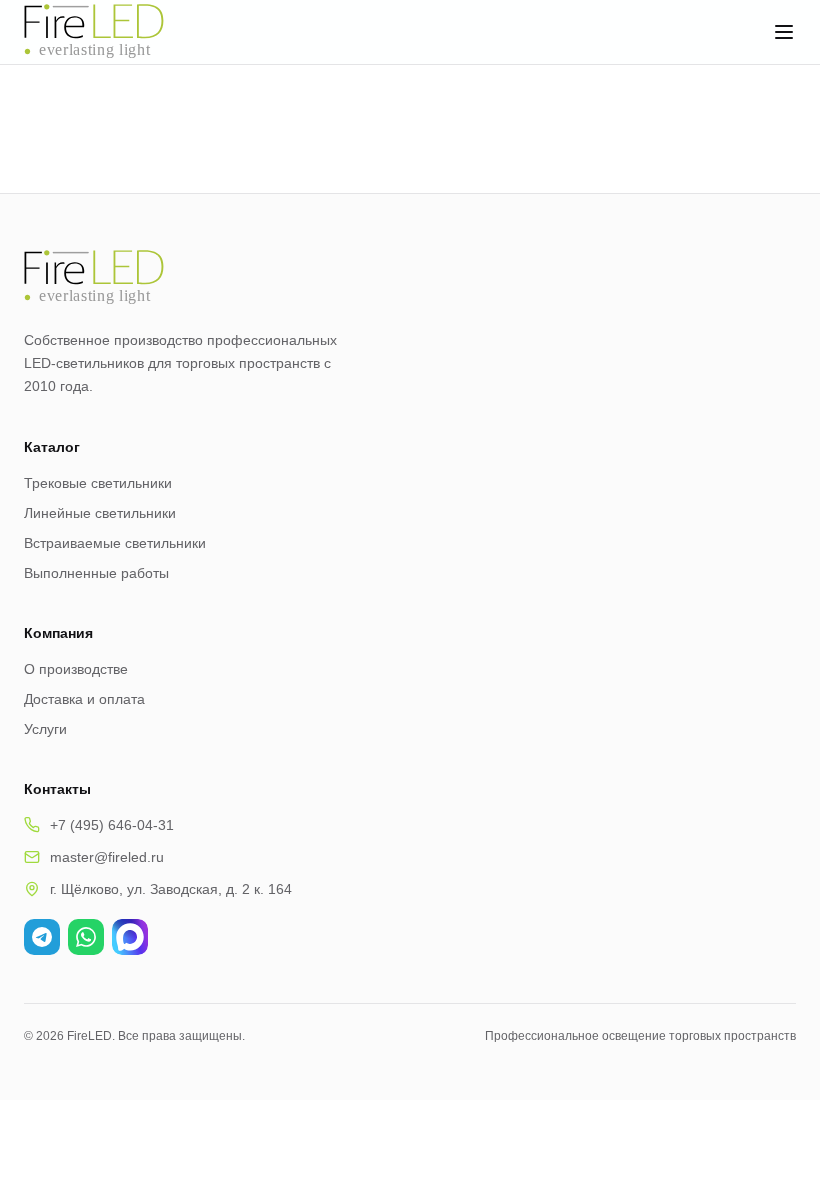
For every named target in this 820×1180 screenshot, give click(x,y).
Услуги (45, 729)
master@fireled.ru (107, 857)
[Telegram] (42, 937)
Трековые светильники (98, 483)
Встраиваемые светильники (115, 543)
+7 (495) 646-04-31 (112, 825)
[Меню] (784, 32)
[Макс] (130, 937)
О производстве (76, 669)
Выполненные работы (96, 573)
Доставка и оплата (84, 699)
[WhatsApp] (86, 937)
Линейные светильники (100, 513)
